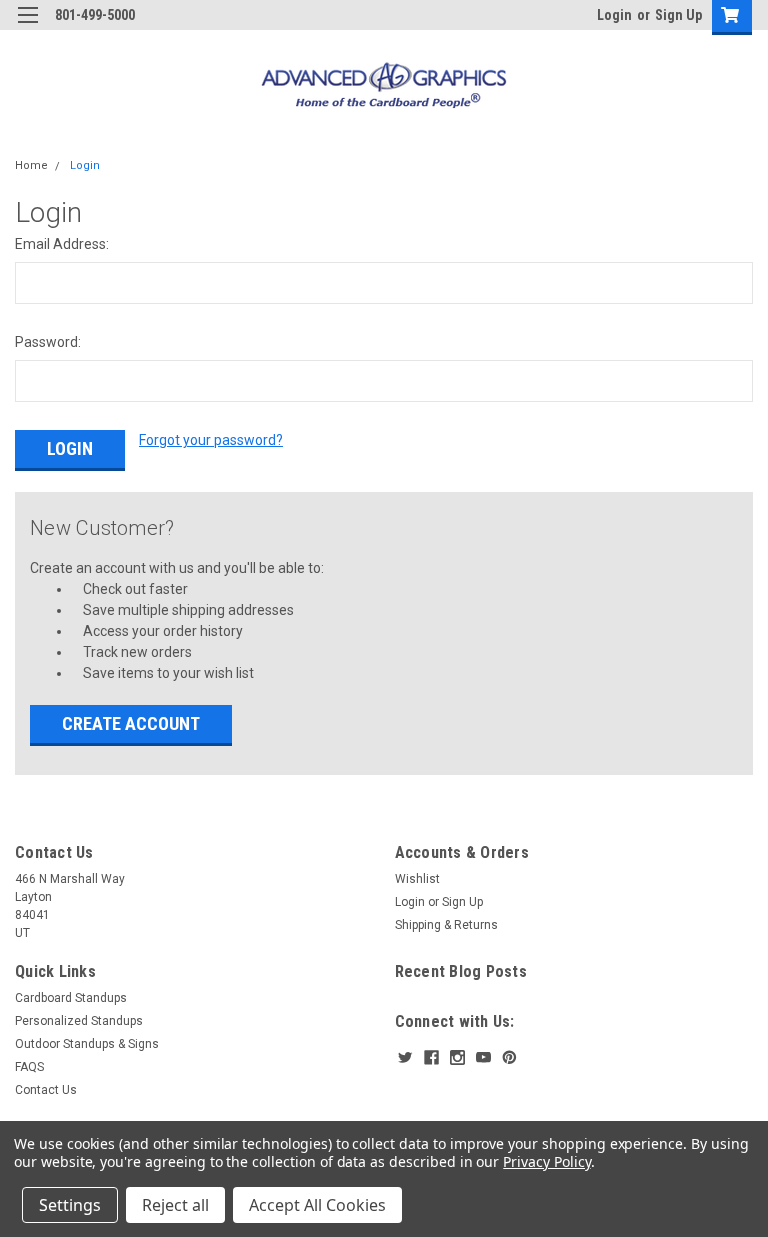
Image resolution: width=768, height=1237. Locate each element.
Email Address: (62, 244)
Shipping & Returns (446, 925)
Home (31, 165)
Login (614, 15)
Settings (70, 1205)
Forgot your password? (211, 440)
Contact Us (46, 1090)
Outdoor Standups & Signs (87, 1044)
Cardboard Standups (71, 998)
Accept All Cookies (317, 1205)
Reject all (175, 1205)
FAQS (29, 1067)
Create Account (131, 723)
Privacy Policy (546, 1161)
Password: (48, 342)
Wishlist (417, 879)
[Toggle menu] (27, 27)
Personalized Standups (79, 1021)
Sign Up (678, 15)
